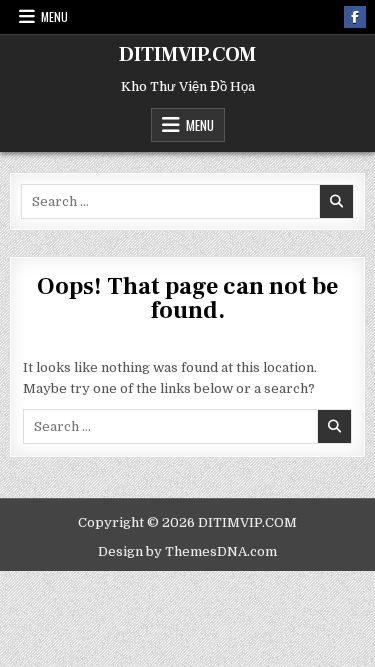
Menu (54, 16)
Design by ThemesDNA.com (187, 551)
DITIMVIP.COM (187, 55)
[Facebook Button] (355, 17)
